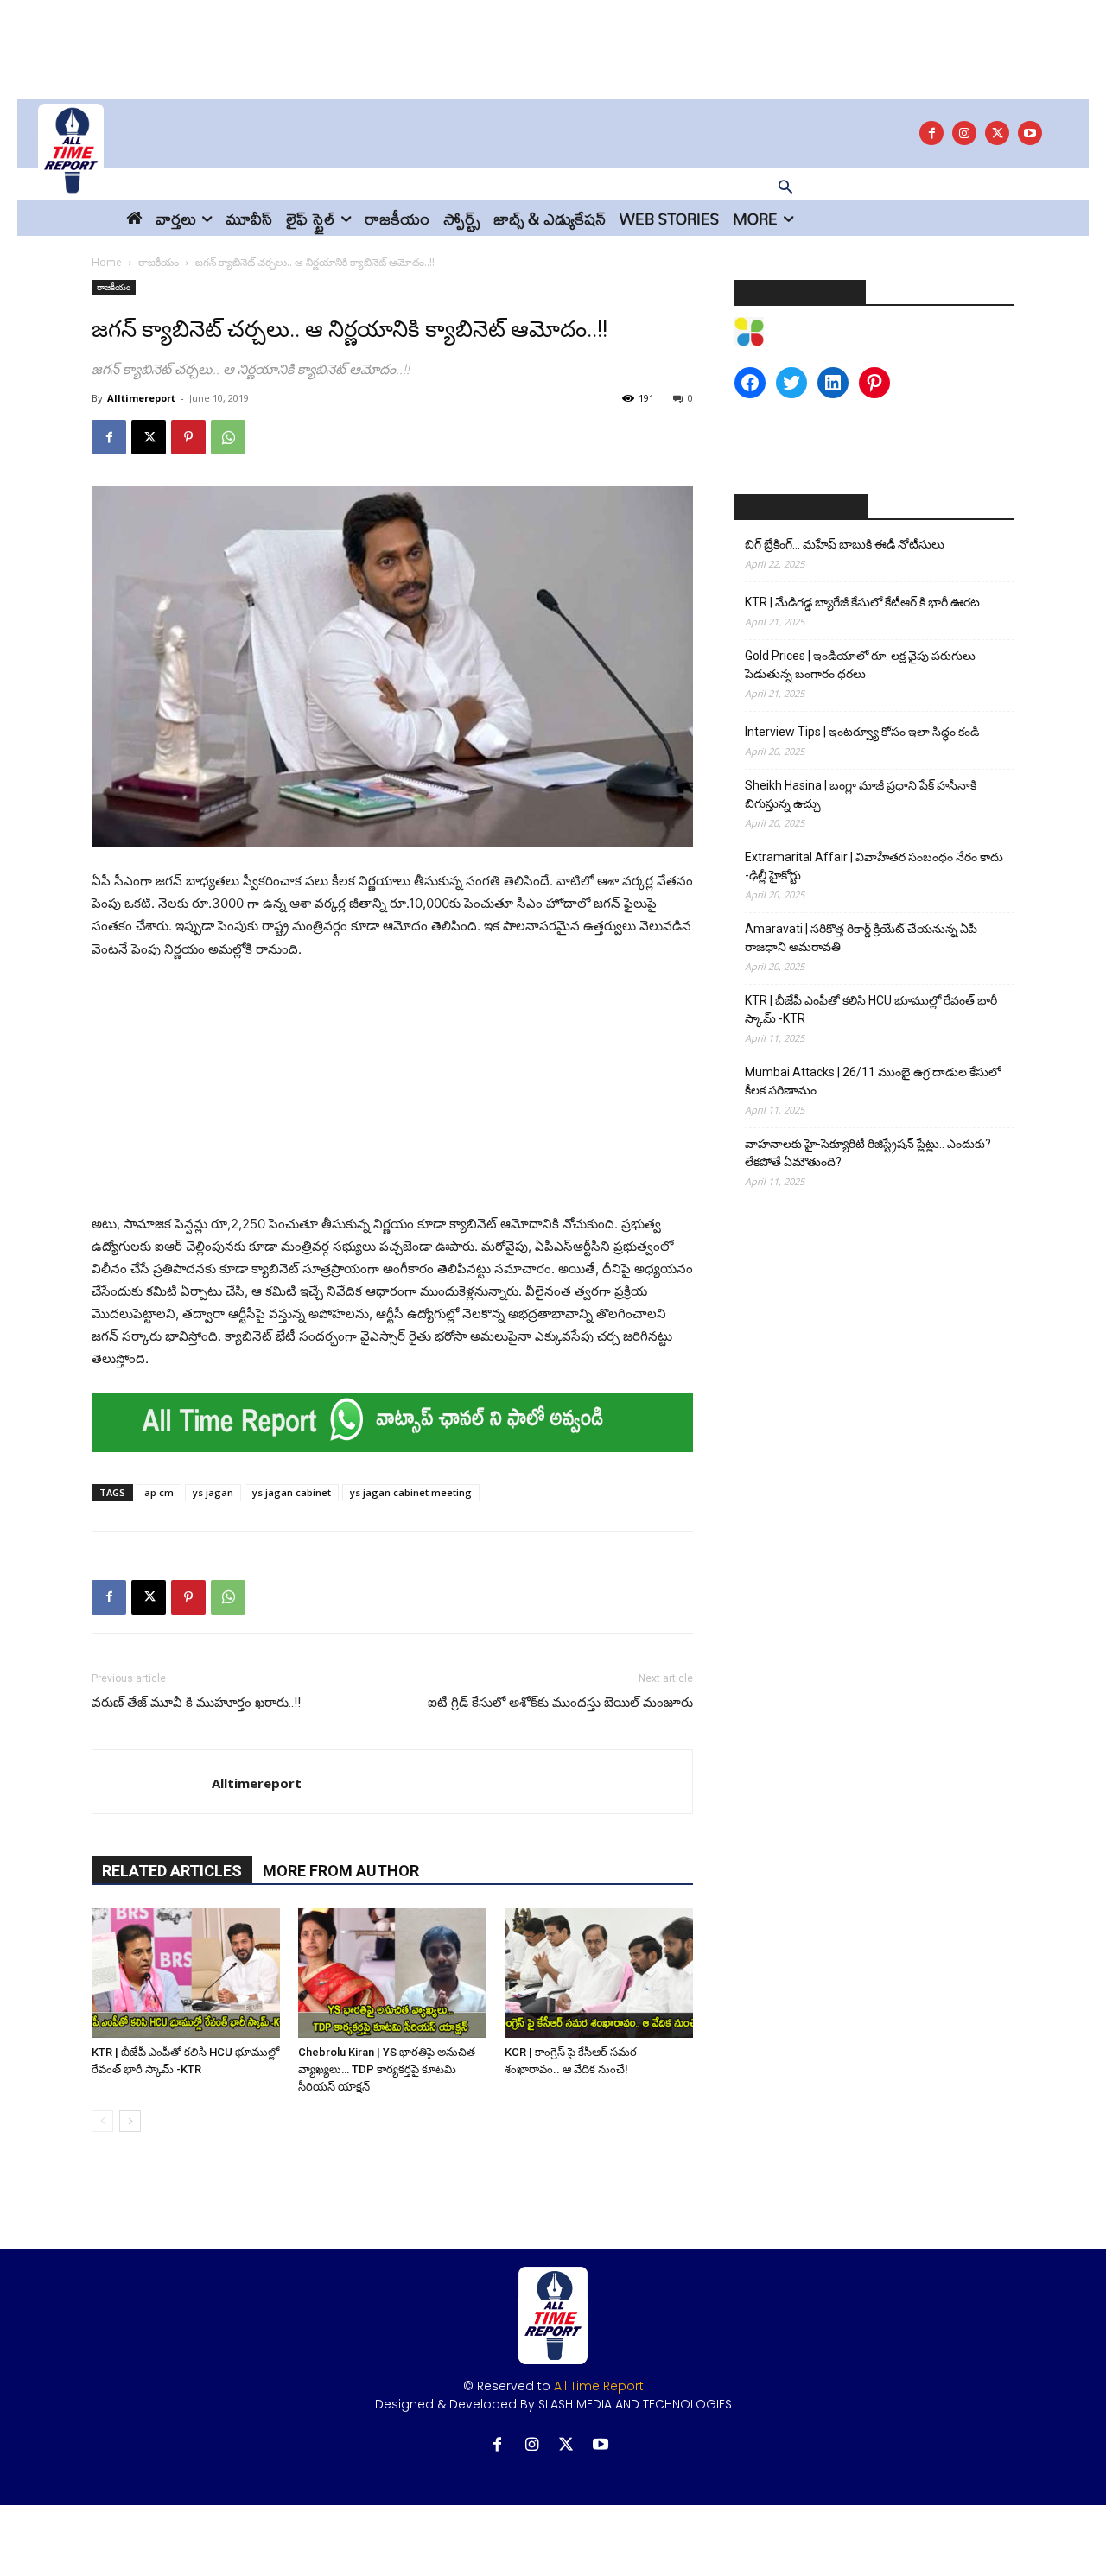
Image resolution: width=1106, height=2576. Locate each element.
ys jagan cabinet (292, 1492)
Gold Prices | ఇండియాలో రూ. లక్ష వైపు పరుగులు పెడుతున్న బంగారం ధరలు (860, 665)
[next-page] (130, 2121)
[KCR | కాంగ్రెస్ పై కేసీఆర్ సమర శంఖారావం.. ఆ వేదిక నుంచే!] (599, 1973)
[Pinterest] (188, 437)
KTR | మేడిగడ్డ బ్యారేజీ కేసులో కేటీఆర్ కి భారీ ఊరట (862, 602)
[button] (785, 188)
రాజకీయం (159, 262)
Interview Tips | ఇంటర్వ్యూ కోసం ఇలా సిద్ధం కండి (862, 732)
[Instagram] (964, 133)
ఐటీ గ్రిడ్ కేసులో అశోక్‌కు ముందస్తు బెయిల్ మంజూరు (560, 1703)
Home (107, 262)
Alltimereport (141, 398)
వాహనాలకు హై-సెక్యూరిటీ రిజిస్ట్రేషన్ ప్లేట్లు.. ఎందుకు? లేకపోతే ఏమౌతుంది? (868, 1153)
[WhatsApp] (228, 437)
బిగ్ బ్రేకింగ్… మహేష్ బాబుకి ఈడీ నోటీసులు (845, 544)
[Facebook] (931, 133)
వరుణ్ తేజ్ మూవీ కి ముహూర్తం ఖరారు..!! (196, 1703)
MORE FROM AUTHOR (341, 1871)
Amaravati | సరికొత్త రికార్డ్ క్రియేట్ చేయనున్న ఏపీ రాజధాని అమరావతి (861, 938)
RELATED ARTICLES (172, 1871)
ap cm (159, 1492)
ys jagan (213, 1492)
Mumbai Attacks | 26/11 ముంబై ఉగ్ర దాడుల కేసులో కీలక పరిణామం (873, 1081)
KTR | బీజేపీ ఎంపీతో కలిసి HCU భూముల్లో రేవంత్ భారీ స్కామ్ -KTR (871, 1009)
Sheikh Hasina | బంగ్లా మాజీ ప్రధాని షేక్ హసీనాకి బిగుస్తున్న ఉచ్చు (861, 794)
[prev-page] (102, 2121)
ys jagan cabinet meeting (411, 1492)
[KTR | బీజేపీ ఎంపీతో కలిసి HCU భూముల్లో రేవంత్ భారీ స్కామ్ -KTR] (186, 1973)
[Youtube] (1030, 133)
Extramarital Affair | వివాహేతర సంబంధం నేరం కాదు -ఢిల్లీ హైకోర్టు (874, 866)
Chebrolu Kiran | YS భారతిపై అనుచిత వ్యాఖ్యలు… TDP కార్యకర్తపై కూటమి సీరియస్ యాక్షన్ (387, 2069)
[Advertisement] (553, 39)
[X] (997, 133)
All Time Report (599, 2386)
